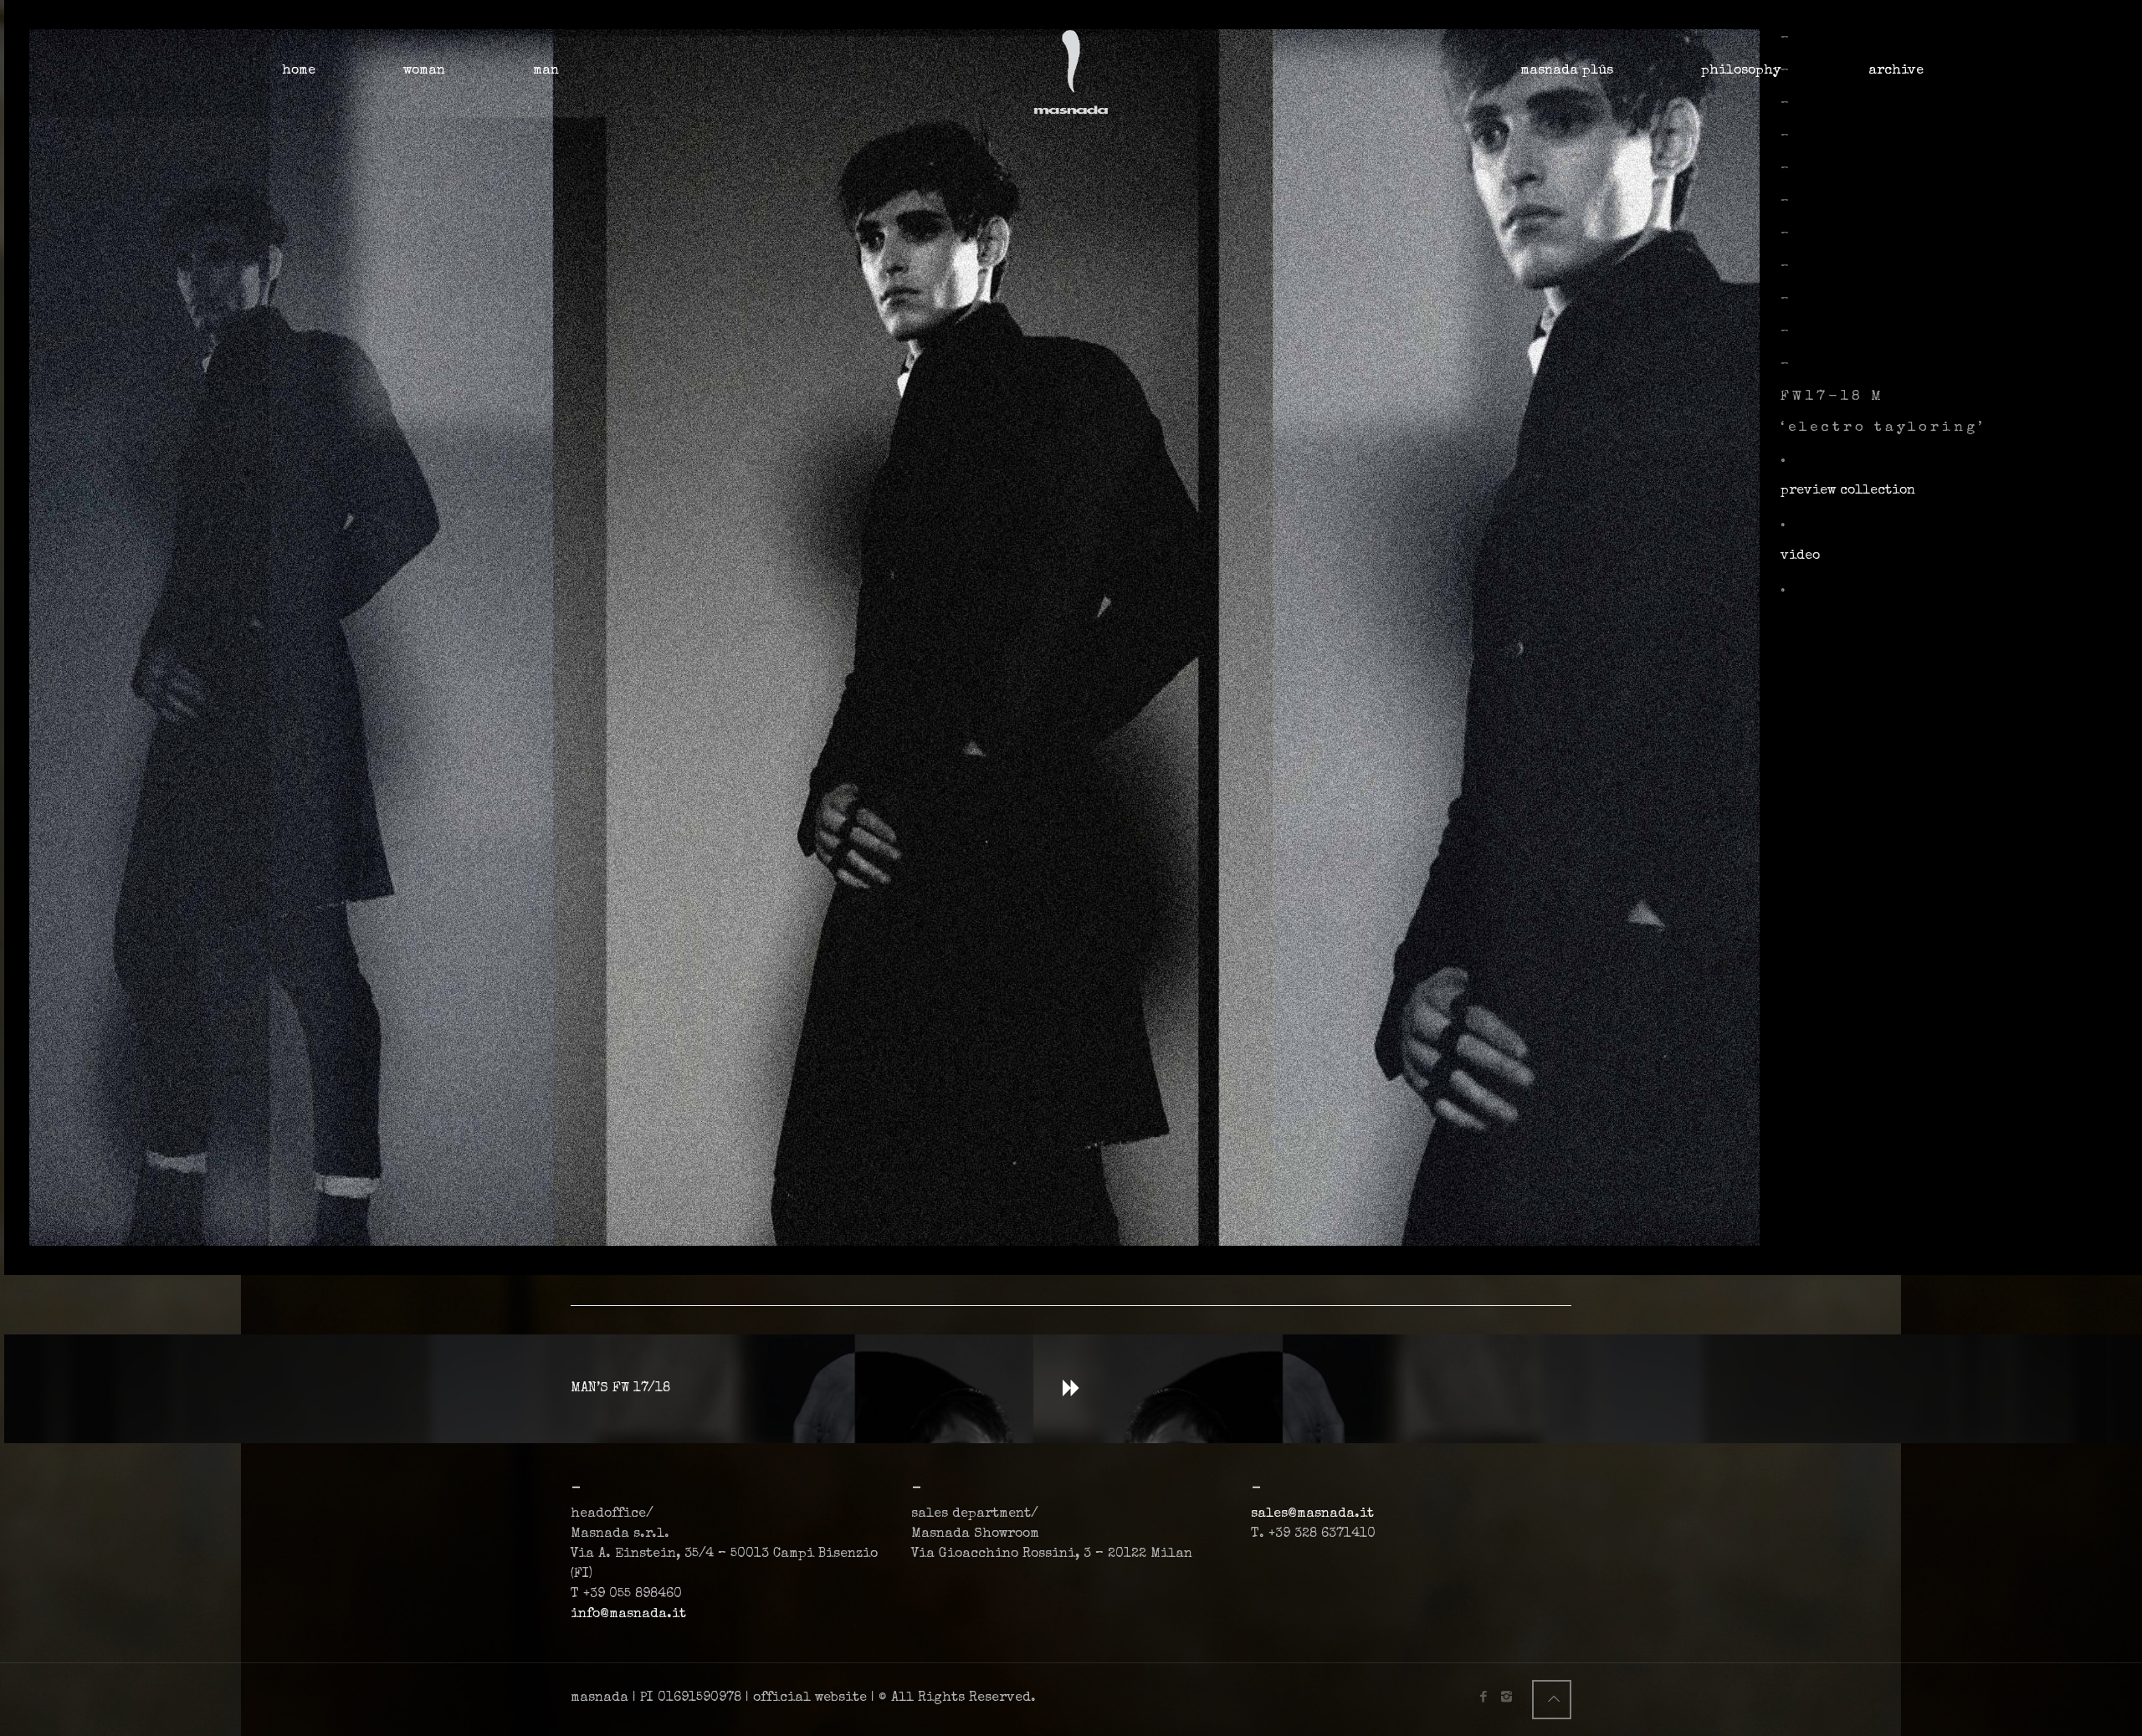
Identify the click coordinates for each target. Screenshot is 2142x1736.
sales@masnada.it (1312, 1514)
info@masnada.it (628, 1615)
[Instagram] (1507, 1698)
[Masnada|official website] (1071, 71)
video (1800, 556)
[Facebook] (1484, 1698)
